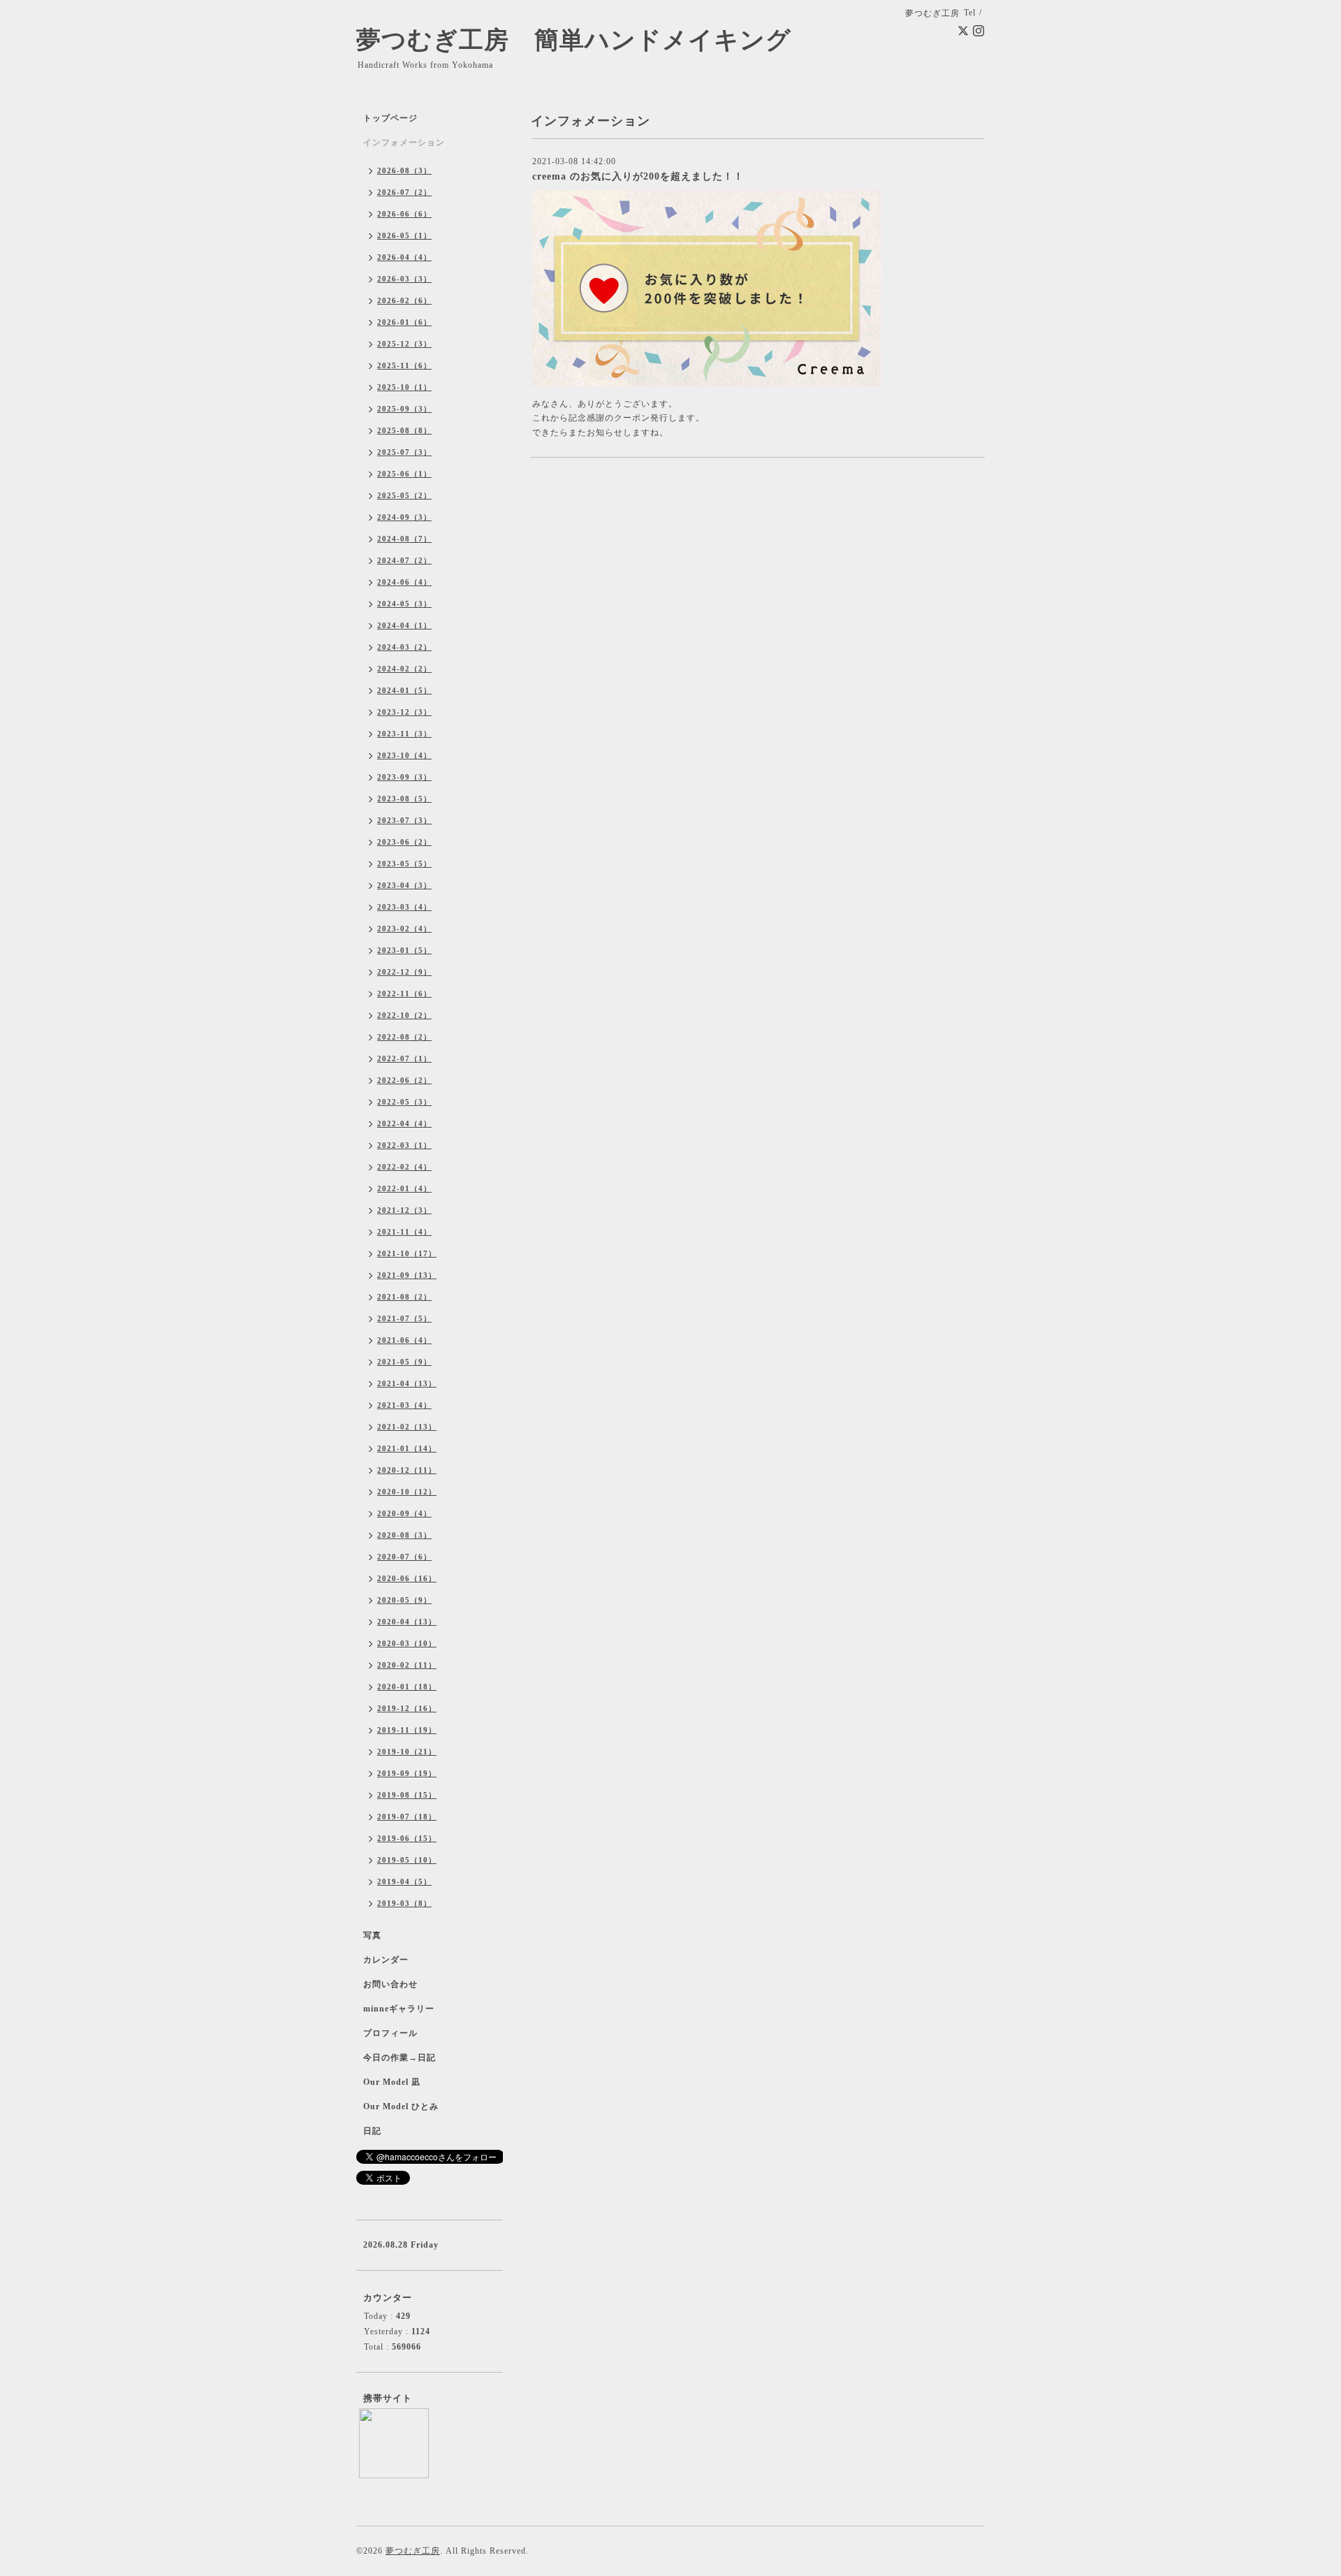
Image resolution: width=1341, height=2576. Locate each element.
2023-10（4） (404, 755)
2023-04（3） (404, 885)
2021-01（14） (407, 1448)
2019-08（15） (407, 1795)
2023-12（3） (404, 712)
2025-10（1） (404, 387)
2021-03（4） (404, 1405)
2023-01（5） (404, 950)
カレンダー (386, 1960)
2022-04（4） (404, 1123)
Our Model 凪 (392, 2082)
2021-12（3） (404, 1210)
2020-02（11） (407, 1665)
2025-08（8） (404, 430)
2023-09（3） (404, 777)
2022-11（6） (404, 994)
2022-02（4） (404, 1167)
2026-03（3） (404, 279)
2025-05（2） (404, 495)
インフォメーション (404, 143)
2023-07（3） (404, 820)
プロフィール (390, 2033)
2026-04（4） (404, 257)
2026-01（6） (404, 322)
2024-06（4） (404, 582)
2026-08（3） (404, 170)
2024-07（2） (404, 560)
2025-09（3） (404, 409)
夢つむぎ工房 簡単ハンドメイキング (586, 40)
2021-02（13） (407, 1427)
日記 (372, 2131)
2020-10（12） (407, 1492)
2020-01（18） (407, 1687)
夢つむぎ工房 (413, 2551)
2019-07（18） (407, 1817)
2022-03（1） (404, 1145)
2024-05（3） (404, 604)
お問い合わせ (390, 1984)
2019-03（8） (404, 1903)
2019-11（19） (407, 1730)
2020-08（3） (404, 1535)
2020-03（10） (407, 1643)
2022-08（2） (404, 1037)
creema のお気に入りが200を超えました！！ (638, 176)
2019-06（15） (407, 1838)
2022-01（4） (404, 1188)
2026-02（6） (404, 300)
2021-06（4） (404, 1340)
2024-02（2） (404, 669)
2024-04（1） (404, 625)
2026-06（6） (404, 214)
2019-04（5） (404, 1882)
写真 (372, 1935)
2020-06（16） (407, 1578)
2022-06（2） (404, 1080)
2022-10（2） (404, 1015)
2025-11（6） (404, 365)
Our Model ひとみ (401, 2106)
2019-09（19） (407, 1773)
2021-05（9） (404, 1362)
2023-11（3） (404, 734)
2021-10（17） (407, 1253)
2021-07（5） (404, 1318)
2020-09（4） (404, 1513)
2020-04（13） (407, 1622)
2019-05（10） (407, 1860)
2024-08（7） (404, 539)
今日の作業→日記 (400, 2058)
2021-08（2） (404, 1297)
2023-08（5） (404, 799)
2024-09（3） (404, 517)
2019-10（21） (407, 1752)
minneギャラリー (399, 2009)
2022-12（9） (404, 972)
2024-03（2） (404, 647)
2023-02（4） (404, 929)
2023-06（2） (404, 842)
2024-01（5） (404, 690)
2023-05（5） (404, 864)
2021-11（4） (404, 1232)
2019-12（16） (407, 1708)
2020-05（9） (404, 1600)
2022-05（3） (404, 1102)
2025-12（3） (404, 344)
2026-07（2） (404, 192)
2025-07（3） (404, 452)
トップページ (390, 118)
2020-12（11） (407, 1470)
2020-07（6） (404, 1557)
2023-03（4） (404, 907)
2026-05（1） (404, 235)
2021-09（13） (407, 1275)
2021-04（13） (407, 1383)
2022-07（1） (404, 1058)
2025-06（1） (404, 474)
